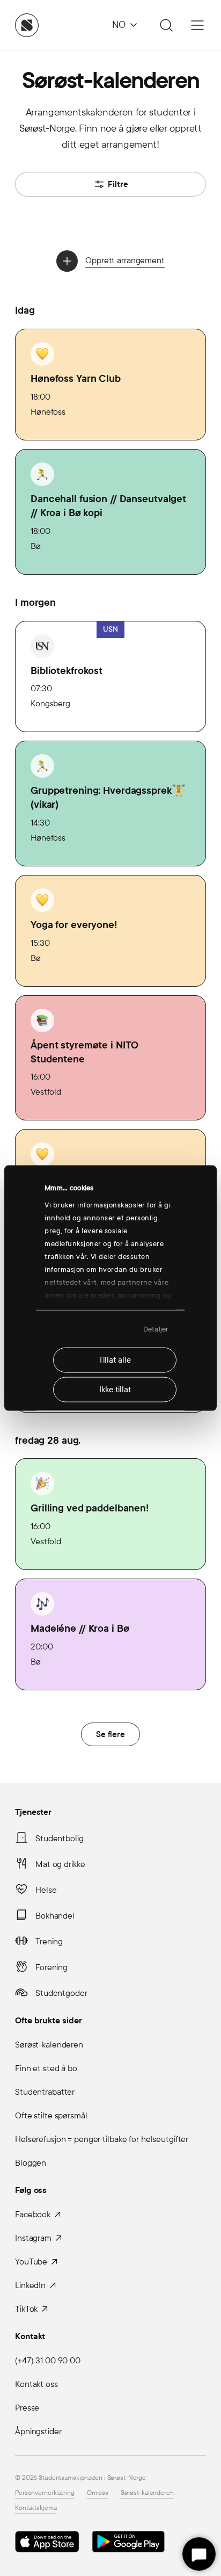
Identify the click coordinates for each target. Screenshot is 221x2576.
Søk (165, 25)
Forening (51, 1967)
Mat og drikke (60, 1864)
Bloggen (31, 2163)
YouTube (31, 2262)
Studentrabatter (45, 2092)
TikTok (26, 2309)
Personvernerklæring (45, 2493)
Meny (197, 25)
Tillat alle (115, 1360)
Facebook (33, 2214)
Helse (46, 1890)
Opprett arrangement (125, 260)
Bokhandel (55, 1916)
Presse (27, 2408)
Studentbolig (60, 1838)
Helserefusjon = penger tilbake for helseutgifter (102, 2139)
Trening (49, 1941)
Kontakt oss (36, 2384)
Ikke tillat (115, 1390)
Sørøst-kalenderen (49, 2045)
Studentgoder (61, 1993)
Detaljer (156, 1329)
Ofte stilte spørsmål (51, 2115)
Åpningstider (38, 2431)
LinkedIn (30, 2285)
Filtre (118, 184)
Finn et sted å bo (46, 2068)
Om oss (98, 2493)
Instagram (33, 2238)
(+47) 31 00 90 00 (48, 2360)
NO (119, 25)
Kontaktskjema (36, 2508)
